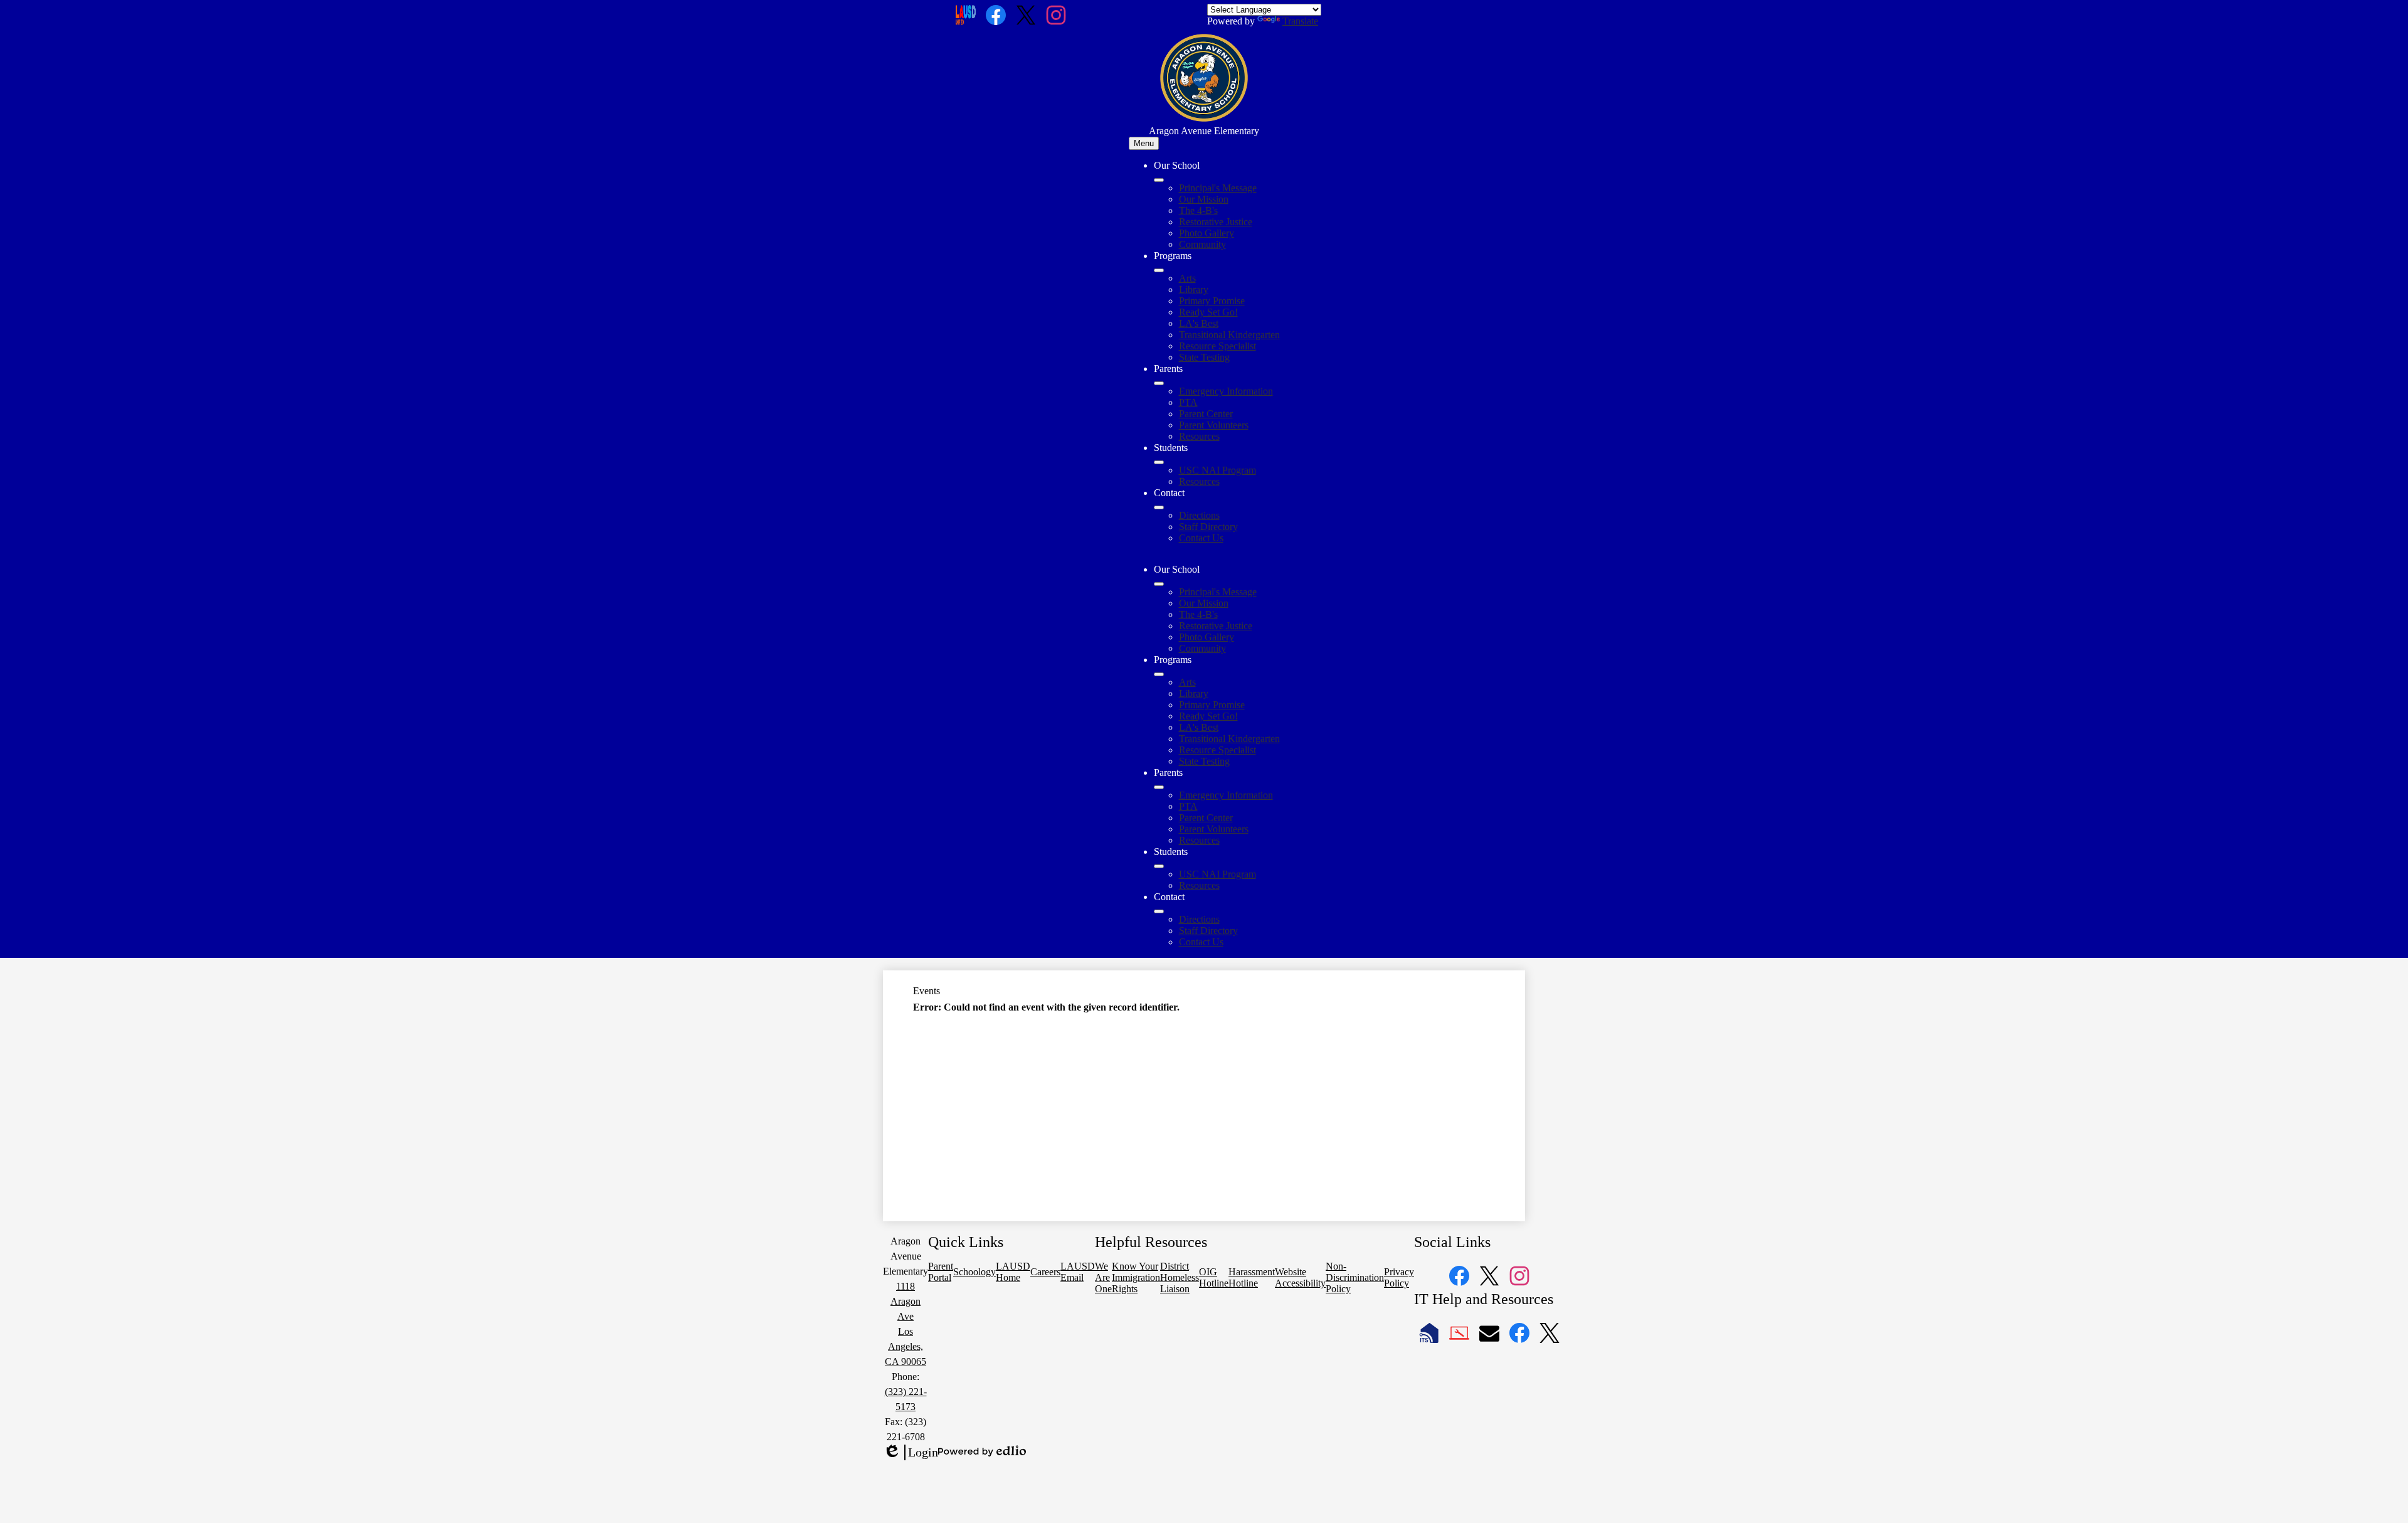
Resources (1199, 436)
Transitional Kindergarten (1229, 335)
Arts (1187, 278)
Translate (1300, 21)
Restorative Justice (1216, 222)
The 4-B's (1198, 210)
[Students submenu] (1159, 462)
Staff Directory (1208, 527)
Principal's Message (1218, 188)
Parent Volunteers (1214, 425)
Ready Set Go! (1208, 312)
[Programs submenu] (1159, 270)
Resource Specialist (1217, 346)
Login (911, 1453)
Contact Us (1201, 538)
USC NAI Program (1217, 470)
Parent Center (1206, 414)
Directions (1199, 515)
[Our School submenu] (1159, 180)
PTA (1188, 402)
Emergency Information (1226, 391)
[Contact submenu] (1159, 507)
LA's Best (1199, 323)
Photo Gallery (1207, 233)
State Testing (1204, 357)
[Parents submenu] (1159, 383)
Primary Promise (1212, 301)
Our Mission (1204, 199)
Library (1194, 289)
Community (1202, 244)
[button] (1159, 584)
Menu (1144, 143)
